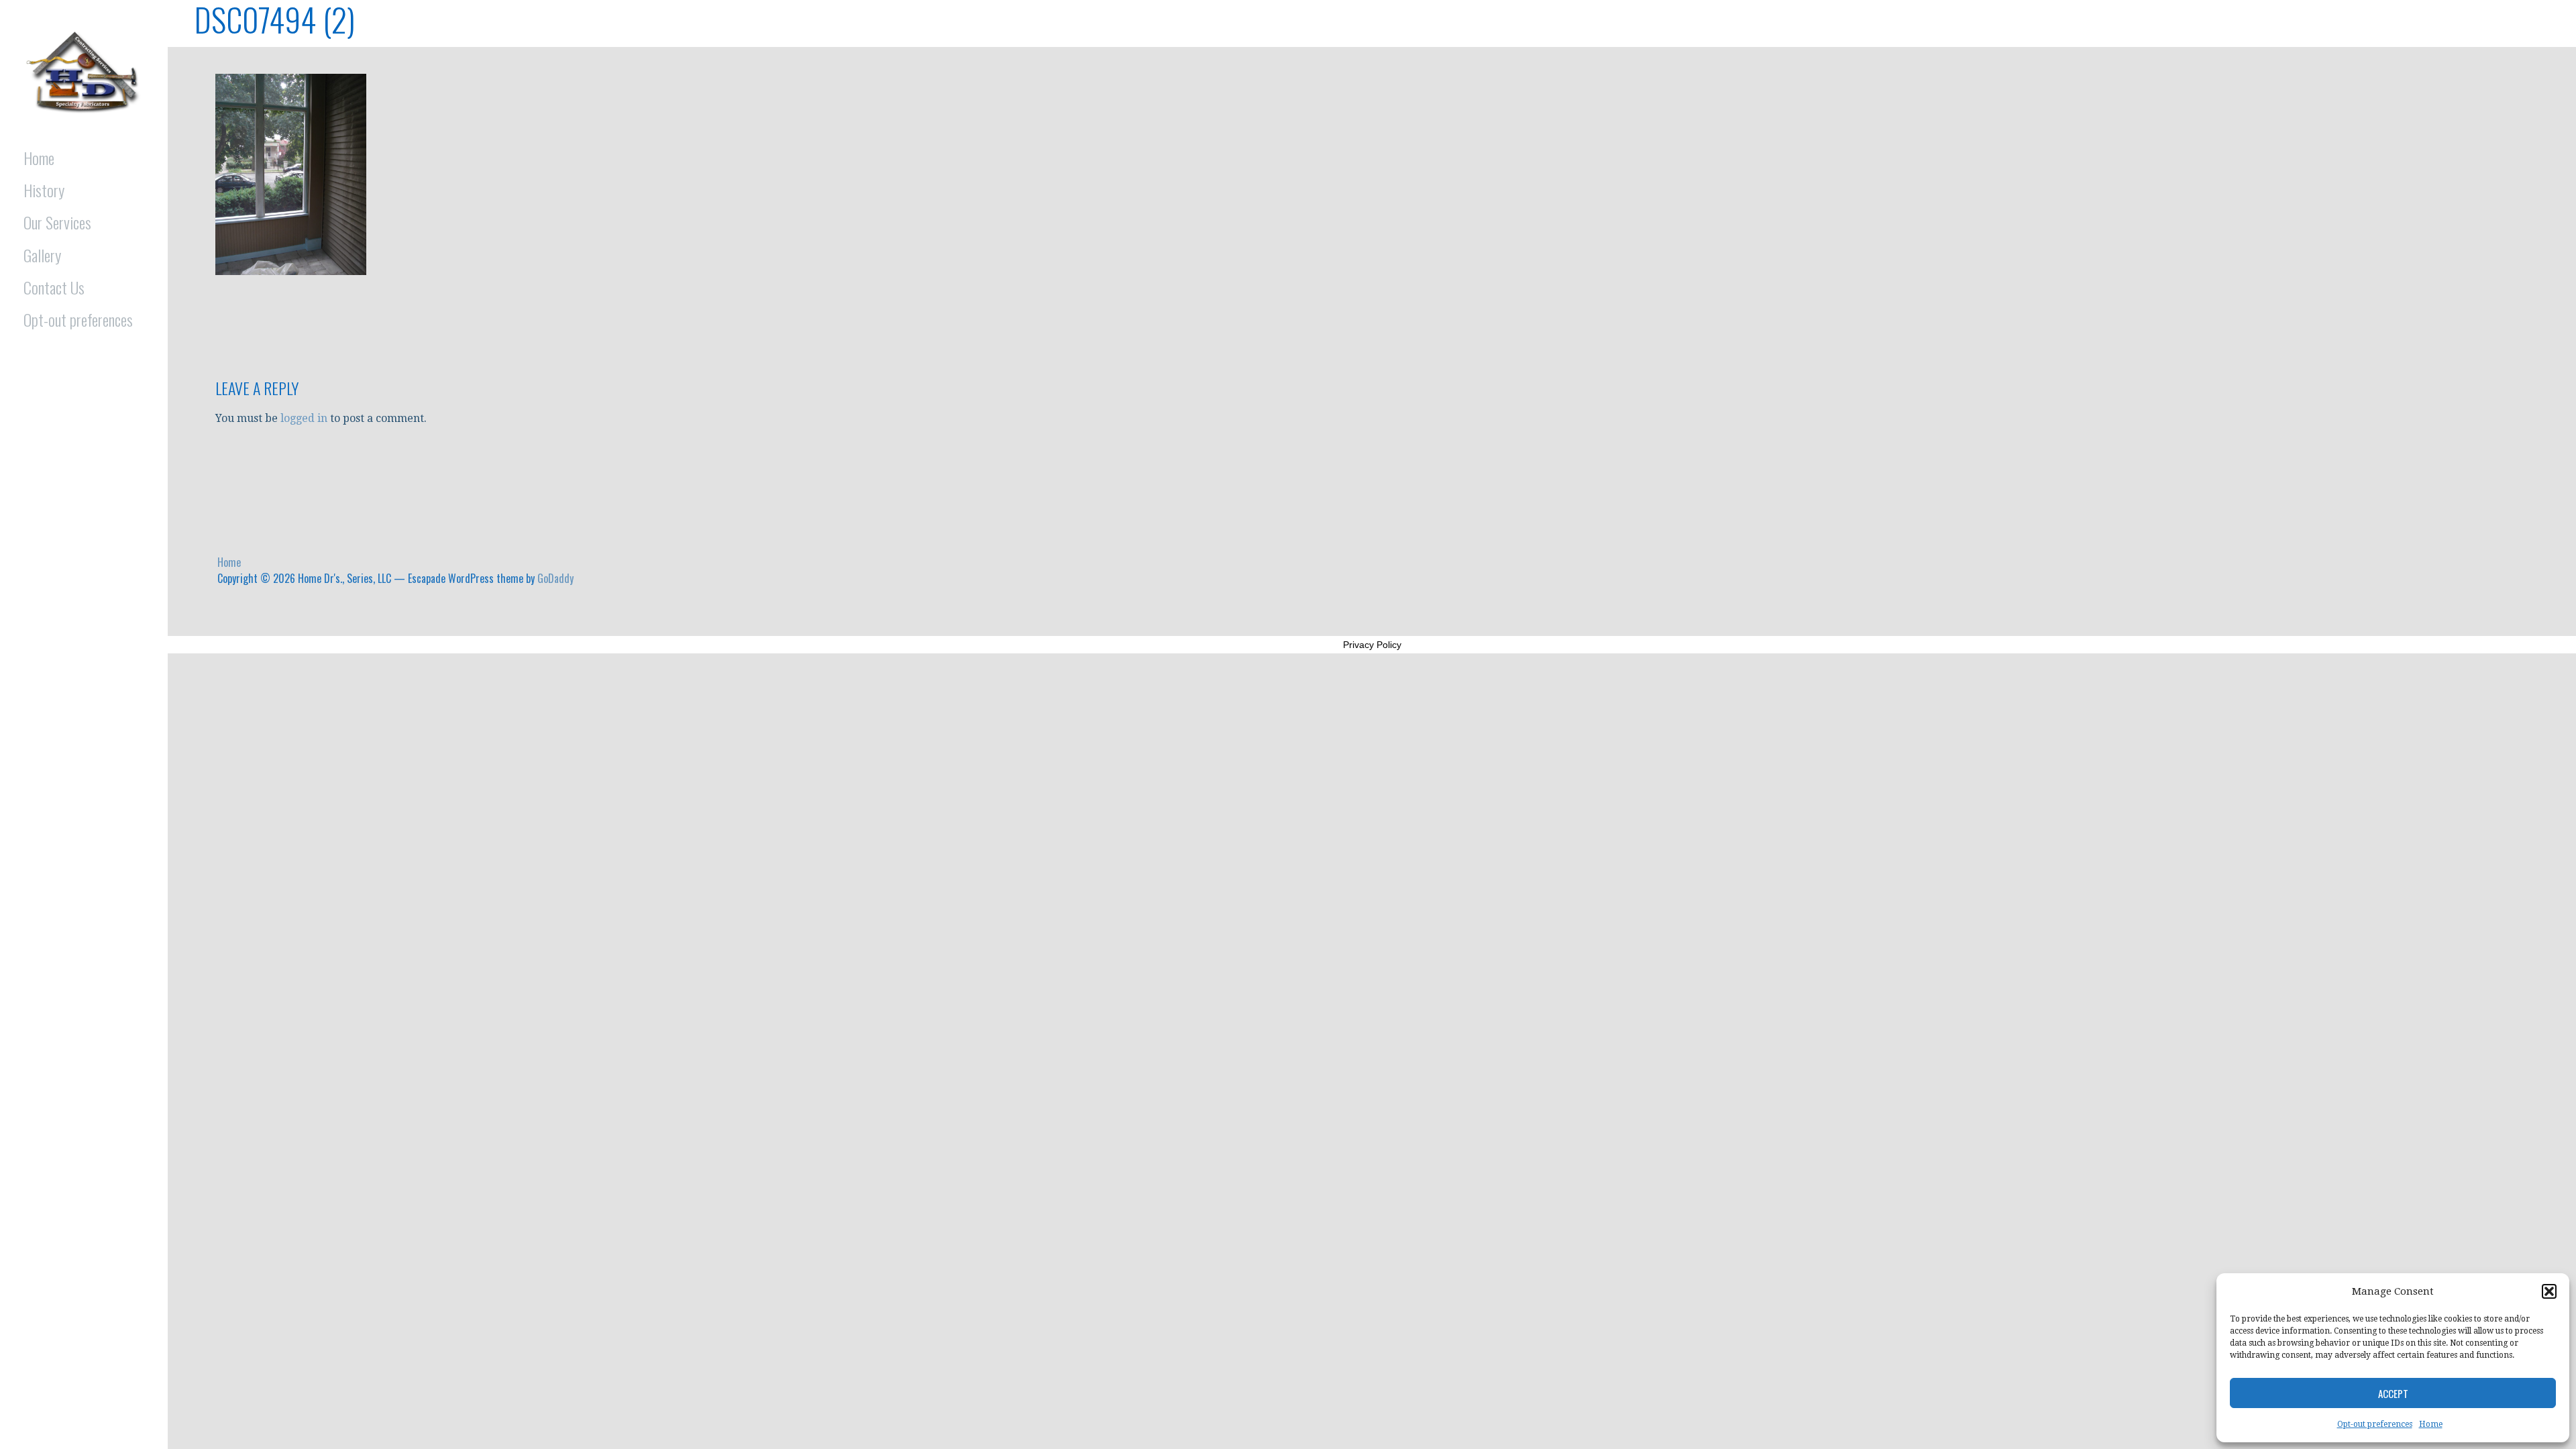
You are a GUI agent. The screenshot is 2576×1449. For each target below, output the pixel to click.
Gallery (42, 255)
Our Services (57, 222)
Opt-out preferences (2375, 1424)
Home (2431, 1424)
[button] (2549, 1291)
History (44, 190)
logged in (304, 418)
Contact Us (54, 287)
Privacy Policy (1372, 645)
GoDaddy (555, 578)
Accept (2393, 1393)
